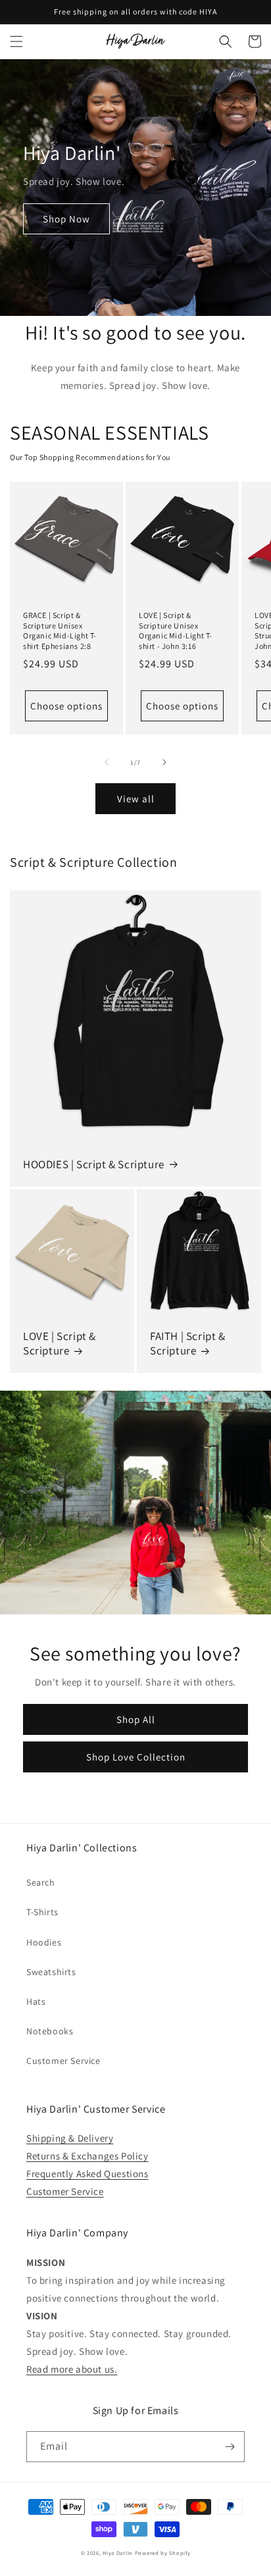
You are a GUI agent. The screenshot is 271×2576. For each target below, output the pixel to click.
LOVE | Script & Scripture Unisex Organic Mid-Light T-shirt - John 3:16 (176, 631)
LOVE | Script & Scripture (60, 1343)
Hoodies (44, 1942)
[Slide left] (107, 762)
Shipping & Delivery (70, 2138)
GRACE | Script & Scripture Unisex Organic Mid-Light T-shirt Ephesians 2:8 (60, 631)
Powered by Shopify (163, 2553)
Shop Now (66, 219)
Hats (36, 2001)
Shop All (136, 1719)
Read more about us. (72, 2369)
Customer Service (63, 2061)
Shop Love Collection (136, 1757)
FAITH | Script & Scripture (188, 1343)
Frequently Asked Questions (87, 2174)
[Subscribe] (230, 2447)
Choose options (66, 706)
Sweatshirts (51, 1972)
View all (136, 799)
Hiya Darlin (118, 2553)
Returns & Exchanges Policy (87, 2156)
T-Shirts (42, 1912)
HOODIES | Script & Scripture (94, 1164)
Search (41, 1882)
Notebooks (50, 2031)
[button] (16, 41)
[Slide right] (164, 762)
